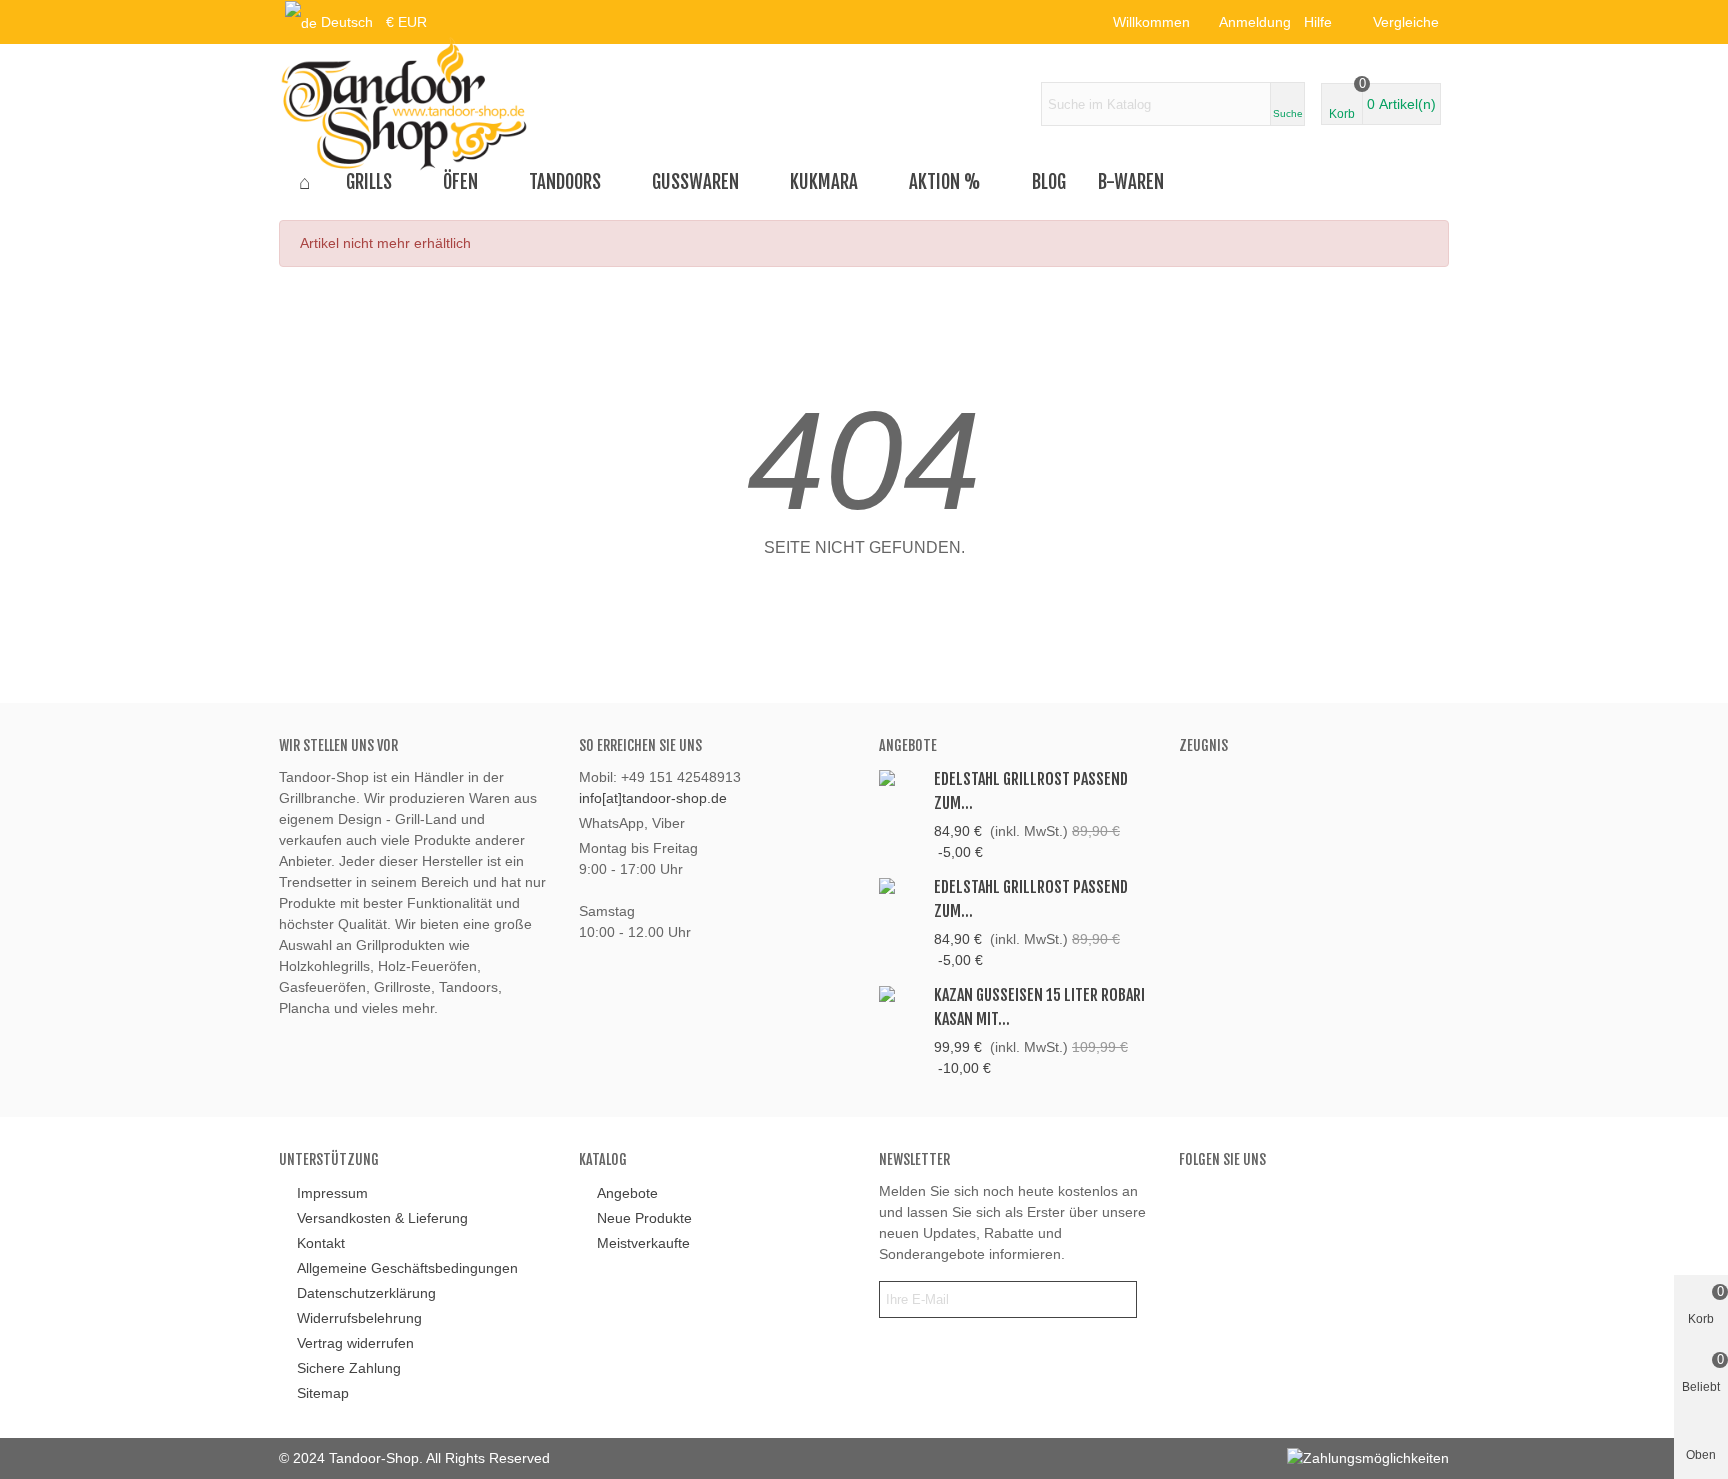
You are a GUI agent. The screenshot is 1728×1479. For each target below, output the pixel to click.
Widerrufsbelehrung (359, 1318)
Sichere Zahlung (349, 1368)
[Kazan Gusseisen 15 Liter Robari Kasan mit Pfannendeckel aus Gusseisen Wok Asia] (901, 993)
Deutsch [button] (347, 22)
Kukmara (824, 182)
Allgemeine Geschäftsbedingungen (407, 1268)
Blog (1049, 182)
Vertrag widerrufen (355, 1343)
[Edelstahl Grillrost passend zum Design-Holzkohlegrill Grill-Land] (901, 777)
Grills (369, 182)
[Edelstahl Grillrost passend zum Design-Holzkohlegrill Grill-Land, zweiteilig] (901, 885)
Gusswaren (695, 182)
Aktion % (945, 182)
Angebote (908, 745)
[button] (1324, 22)
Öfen (460, 182)
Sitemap (323, 1393)
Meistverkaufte (643, 1243)
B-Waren (1131, 182)
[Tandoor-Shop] (404, 104)
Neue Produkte (644, 1218)
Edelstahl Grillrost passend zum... (1031, 791)
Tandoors (565, 182)
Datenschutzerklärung (366, 1293)
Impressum (332, 1193)
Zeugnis (1203, 745)
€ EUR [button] (406, 22)
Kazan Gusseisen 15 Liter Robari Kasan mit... (1039, 1007)
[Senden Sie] (1118, 1299)
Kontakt (321, 1243)
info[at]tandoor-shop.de (653, 798)
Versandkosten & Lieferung (382, 1218)
